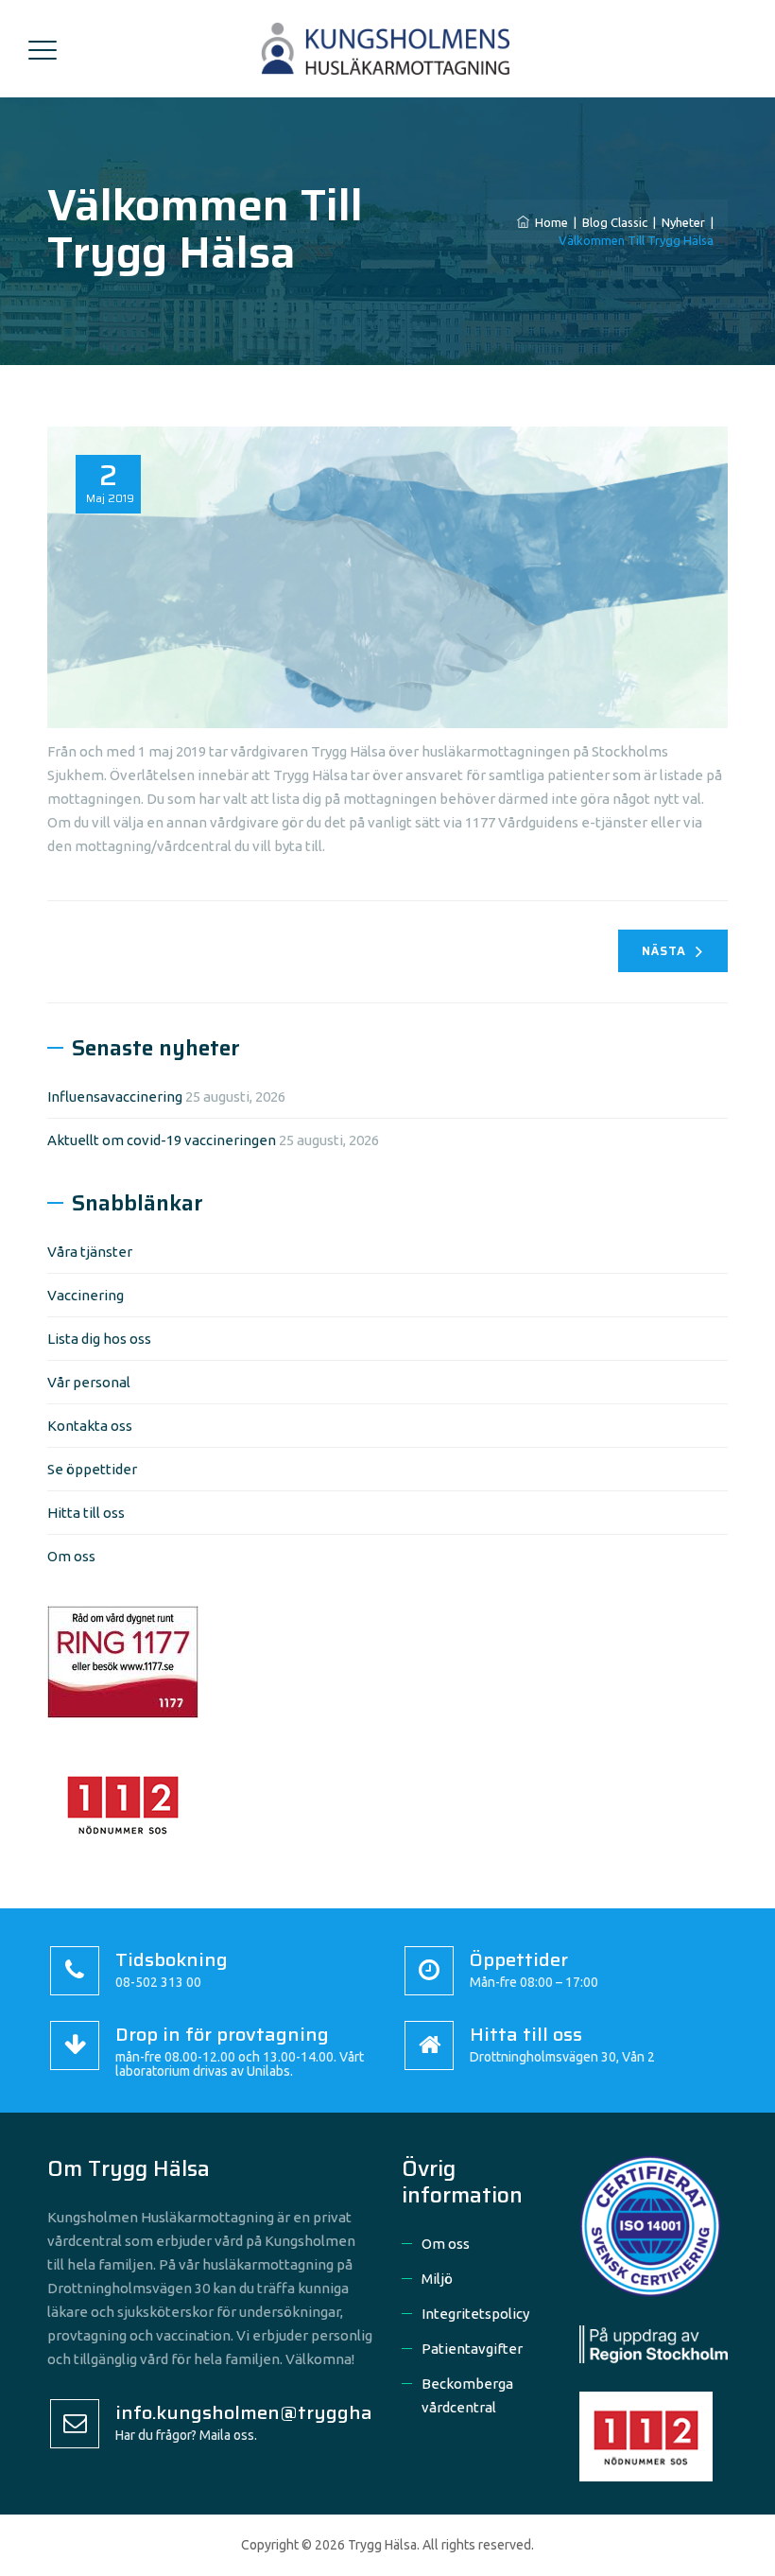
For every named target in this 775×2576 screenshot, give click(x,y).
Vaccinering (86, 1295)
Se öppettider (92, 1469)
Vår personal (89, 1382)
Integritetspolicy (475, 2314)
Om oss (71, 1556)
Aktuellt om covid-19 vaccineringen (162, 1140)
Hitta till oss (86, 1513)
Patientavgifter (472, 2349)
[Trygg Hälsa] (385, 49)
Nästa (664, 951)
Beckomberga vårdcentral (467, 2395)
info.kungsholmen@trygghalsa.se (269, 2412)
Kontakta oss (90, 1426)
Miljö (437, 2279)
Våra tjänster (90, 1252)
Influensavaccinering (115, 1097)
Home (549, 222)
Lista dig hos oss (99, 1339)
